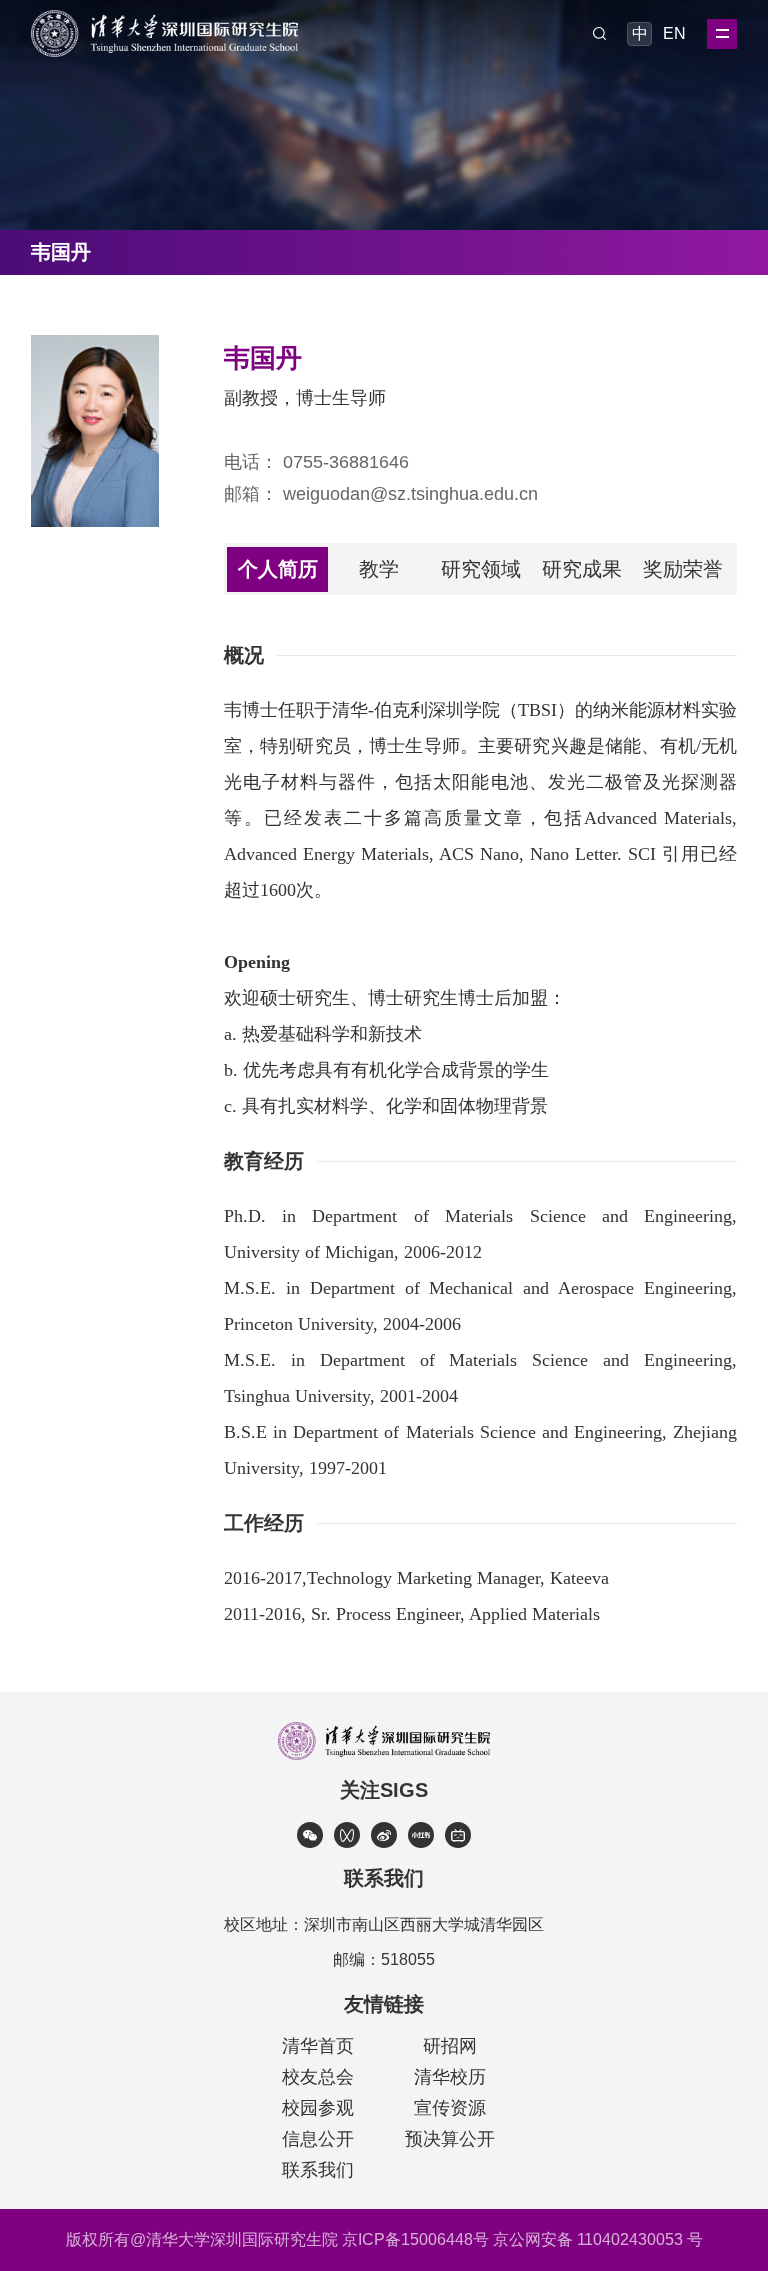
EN (673, 33)
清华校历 (450, 2077)
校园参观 (318, 2108)
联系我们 (318, 2170)
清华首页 (318, 2046)
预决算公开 (450, 2139)
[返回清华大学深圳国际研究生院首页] (164, 16)
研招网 (450, 2046)
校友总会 (318, 2077)
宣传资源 (450, 2108)
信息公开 (318, 2139)
